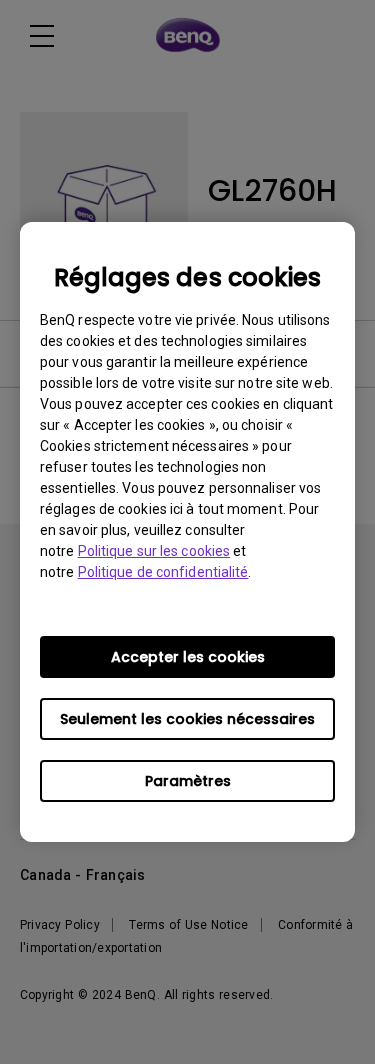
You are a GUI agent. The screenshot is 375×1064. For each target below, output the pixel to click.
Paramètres (188, 781)
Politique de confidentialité (163, 572)
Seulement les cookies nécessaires (187, 719)
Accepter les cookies (188, 657)
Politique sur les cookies (154, 551)
